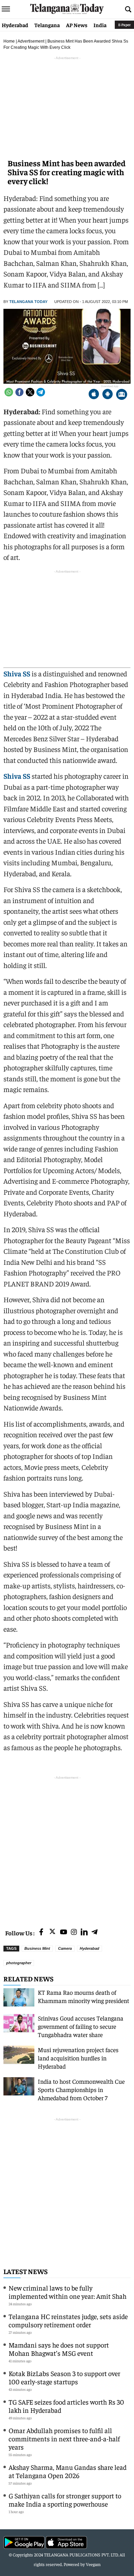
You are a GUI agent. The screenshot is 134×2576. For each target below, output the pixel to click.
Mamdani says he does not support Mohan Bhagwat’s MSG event (59, 2349)
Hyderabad (15, 25)
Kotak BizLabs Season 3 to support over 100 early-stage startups (64, 2377)
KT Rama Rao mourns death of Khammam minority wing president (83, 1996)
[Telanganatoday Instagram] (74, 1932)
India (100, 25)
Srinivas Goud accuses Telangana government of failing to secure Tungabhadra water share (81, 2026)
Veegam (93, 2564)
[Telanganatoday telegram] (94, 1932)
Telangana (47, 25)
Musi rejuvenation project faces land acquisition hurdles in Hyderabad (78, 2058)
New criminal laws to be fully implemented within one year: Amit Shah (68, 2292)
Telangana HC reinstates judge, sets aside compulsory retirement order (68, 2320)
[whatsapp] (9, 392)
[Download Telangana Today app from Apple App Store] (94, 395)
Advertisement (31, 41)
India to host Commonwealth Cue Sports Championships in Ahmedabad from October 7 (81, 2089)
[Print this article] (122, 395)
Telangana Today (28, 302)
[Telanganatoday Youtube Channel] (64, 1932)
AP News (77, 25)
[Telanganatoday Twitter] (52, 1933)
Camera (65, 1948)
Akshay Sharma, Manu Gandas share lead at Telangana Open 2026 (68, 2471)
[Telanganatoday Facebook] (41, 1932)
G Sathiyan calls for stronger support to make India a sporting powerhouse (65, 2500)
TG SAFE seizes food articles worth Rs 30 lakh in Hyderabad (66, 2406)
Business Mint (37, 1948)
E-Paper (124, 25)
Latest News (26, 2271)
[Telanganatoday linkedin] (84, 1932)
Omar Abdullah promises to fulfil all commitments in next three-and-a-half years (64, 2438)
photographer (19, 1963)
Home (9, 41)
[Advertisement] (67, 1848)
